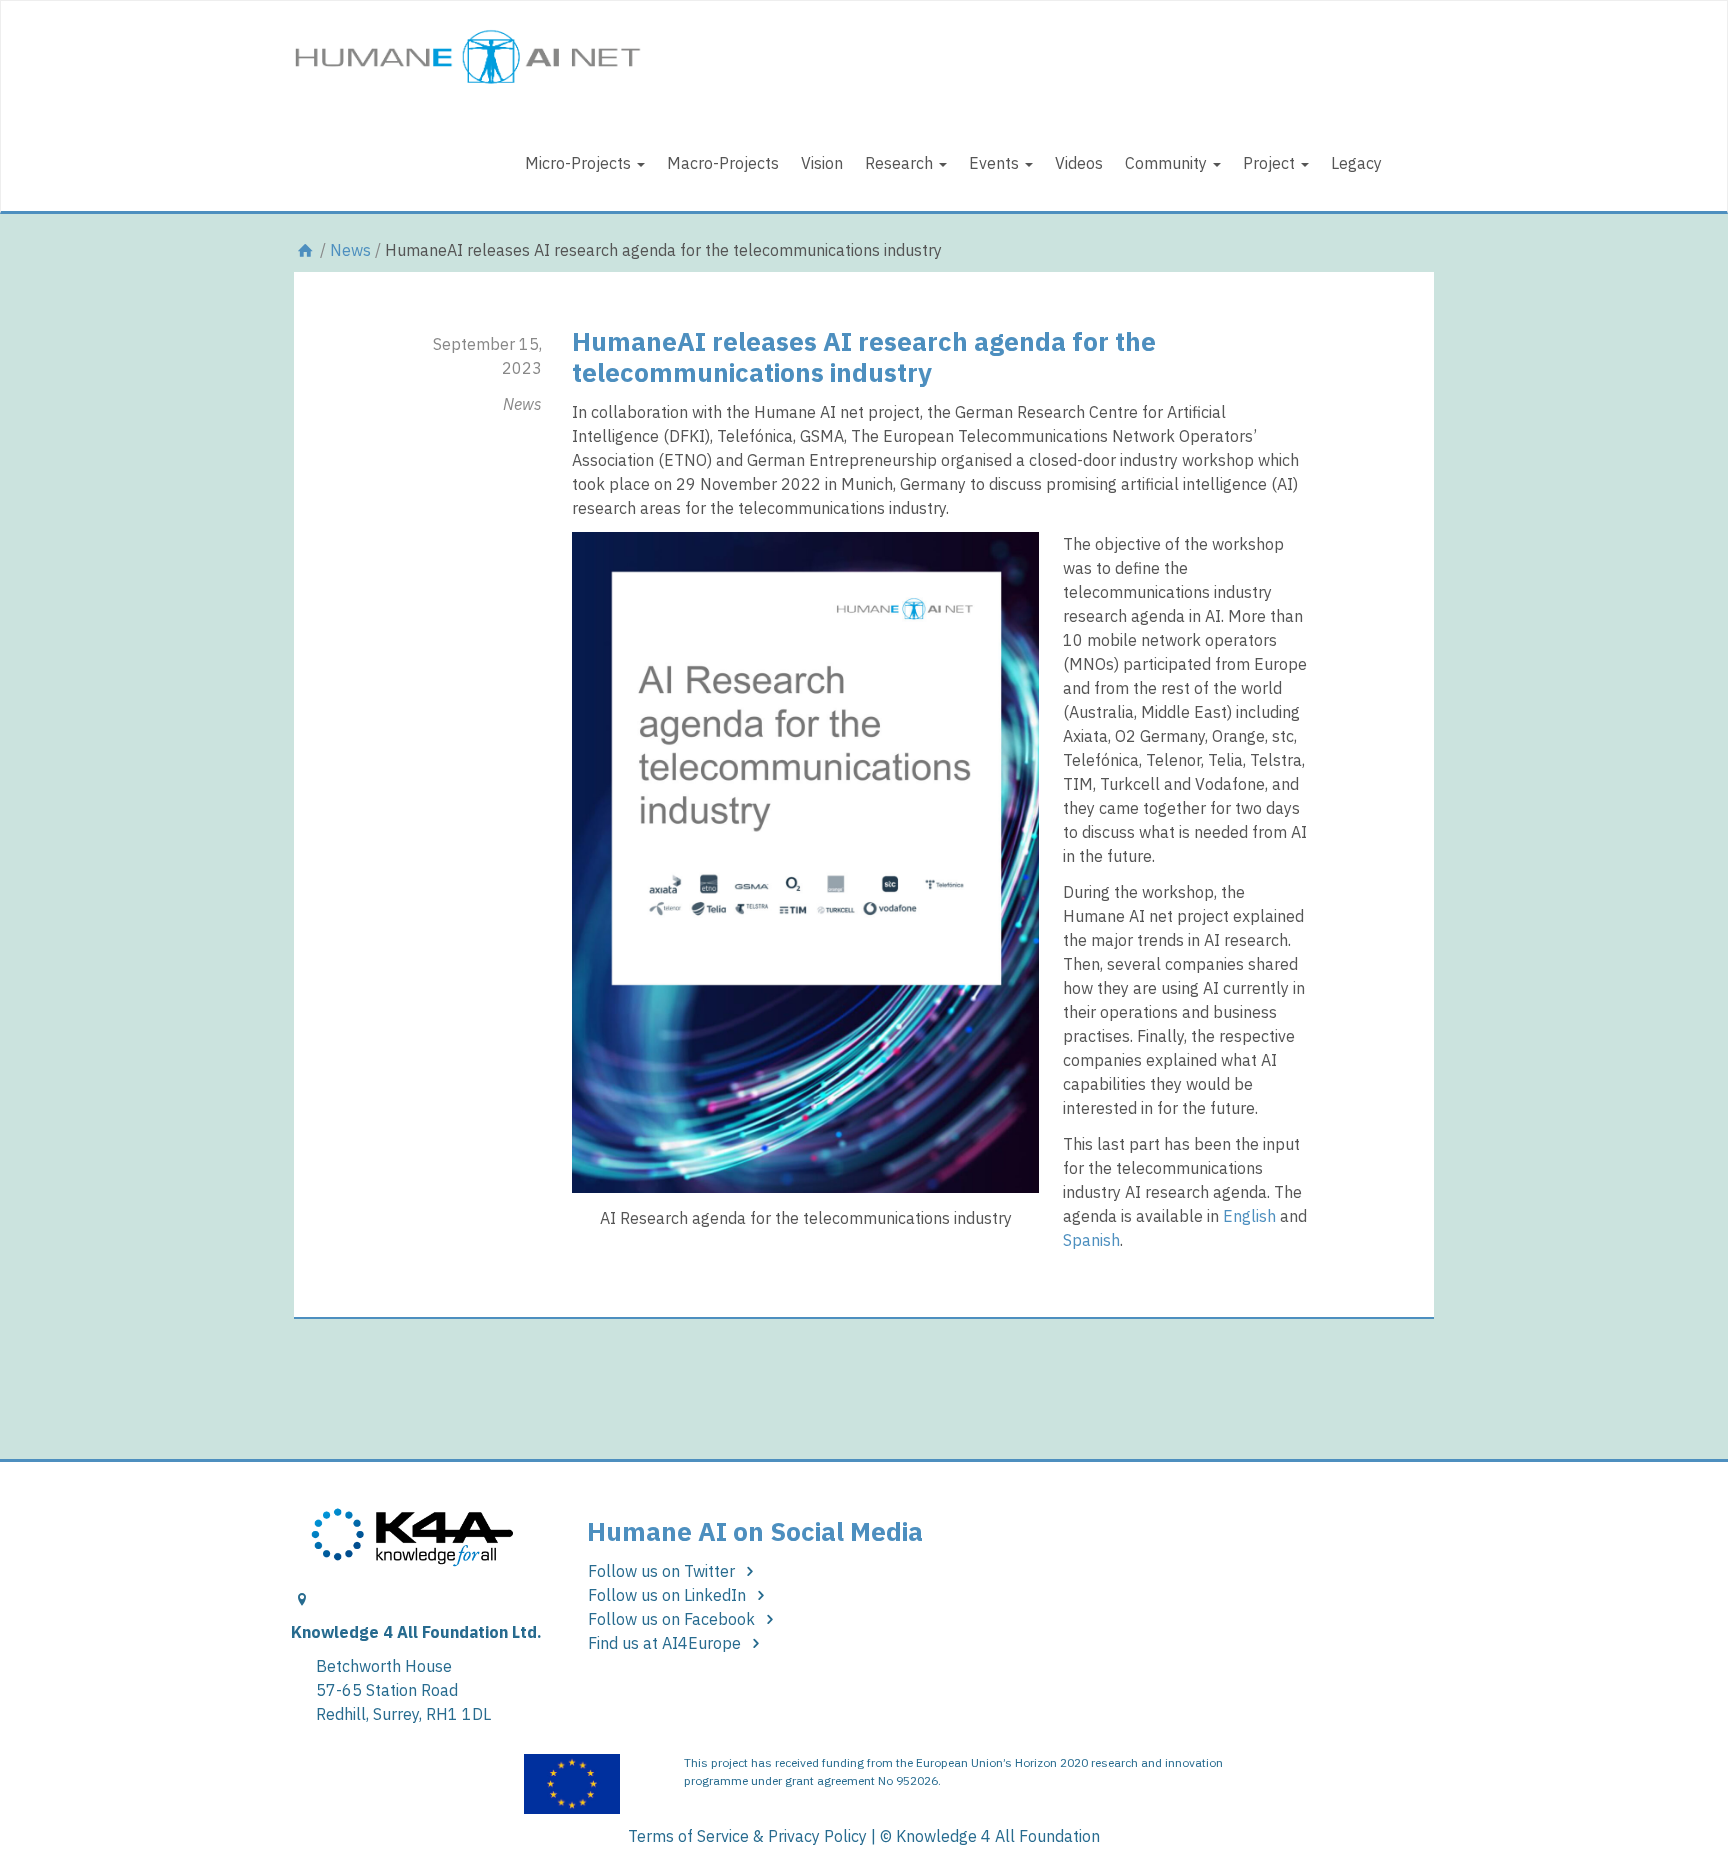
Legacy (1356, 163)
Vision (822, 163)
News (350, 250)
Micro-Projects (580, 163)
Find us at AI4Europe (666, 1643)
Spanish (1091, 1240)
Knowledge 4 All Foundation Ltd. (416, 1632)
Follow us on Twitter (663, 1571)
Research (901, 163)
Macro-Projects (723, 163)
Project (1271, 163)
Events (996, 163)
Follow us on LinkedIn (669, 1595)
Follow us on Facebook (673, 1619)
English (1249, 1216)
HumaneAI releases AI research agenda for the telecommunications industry (864, 356)
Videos (1079, 163)
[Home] (305, 250)
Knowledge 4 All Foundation (998, 1836)
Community (1168, 163)
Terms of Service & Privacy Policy (747, 1836)
